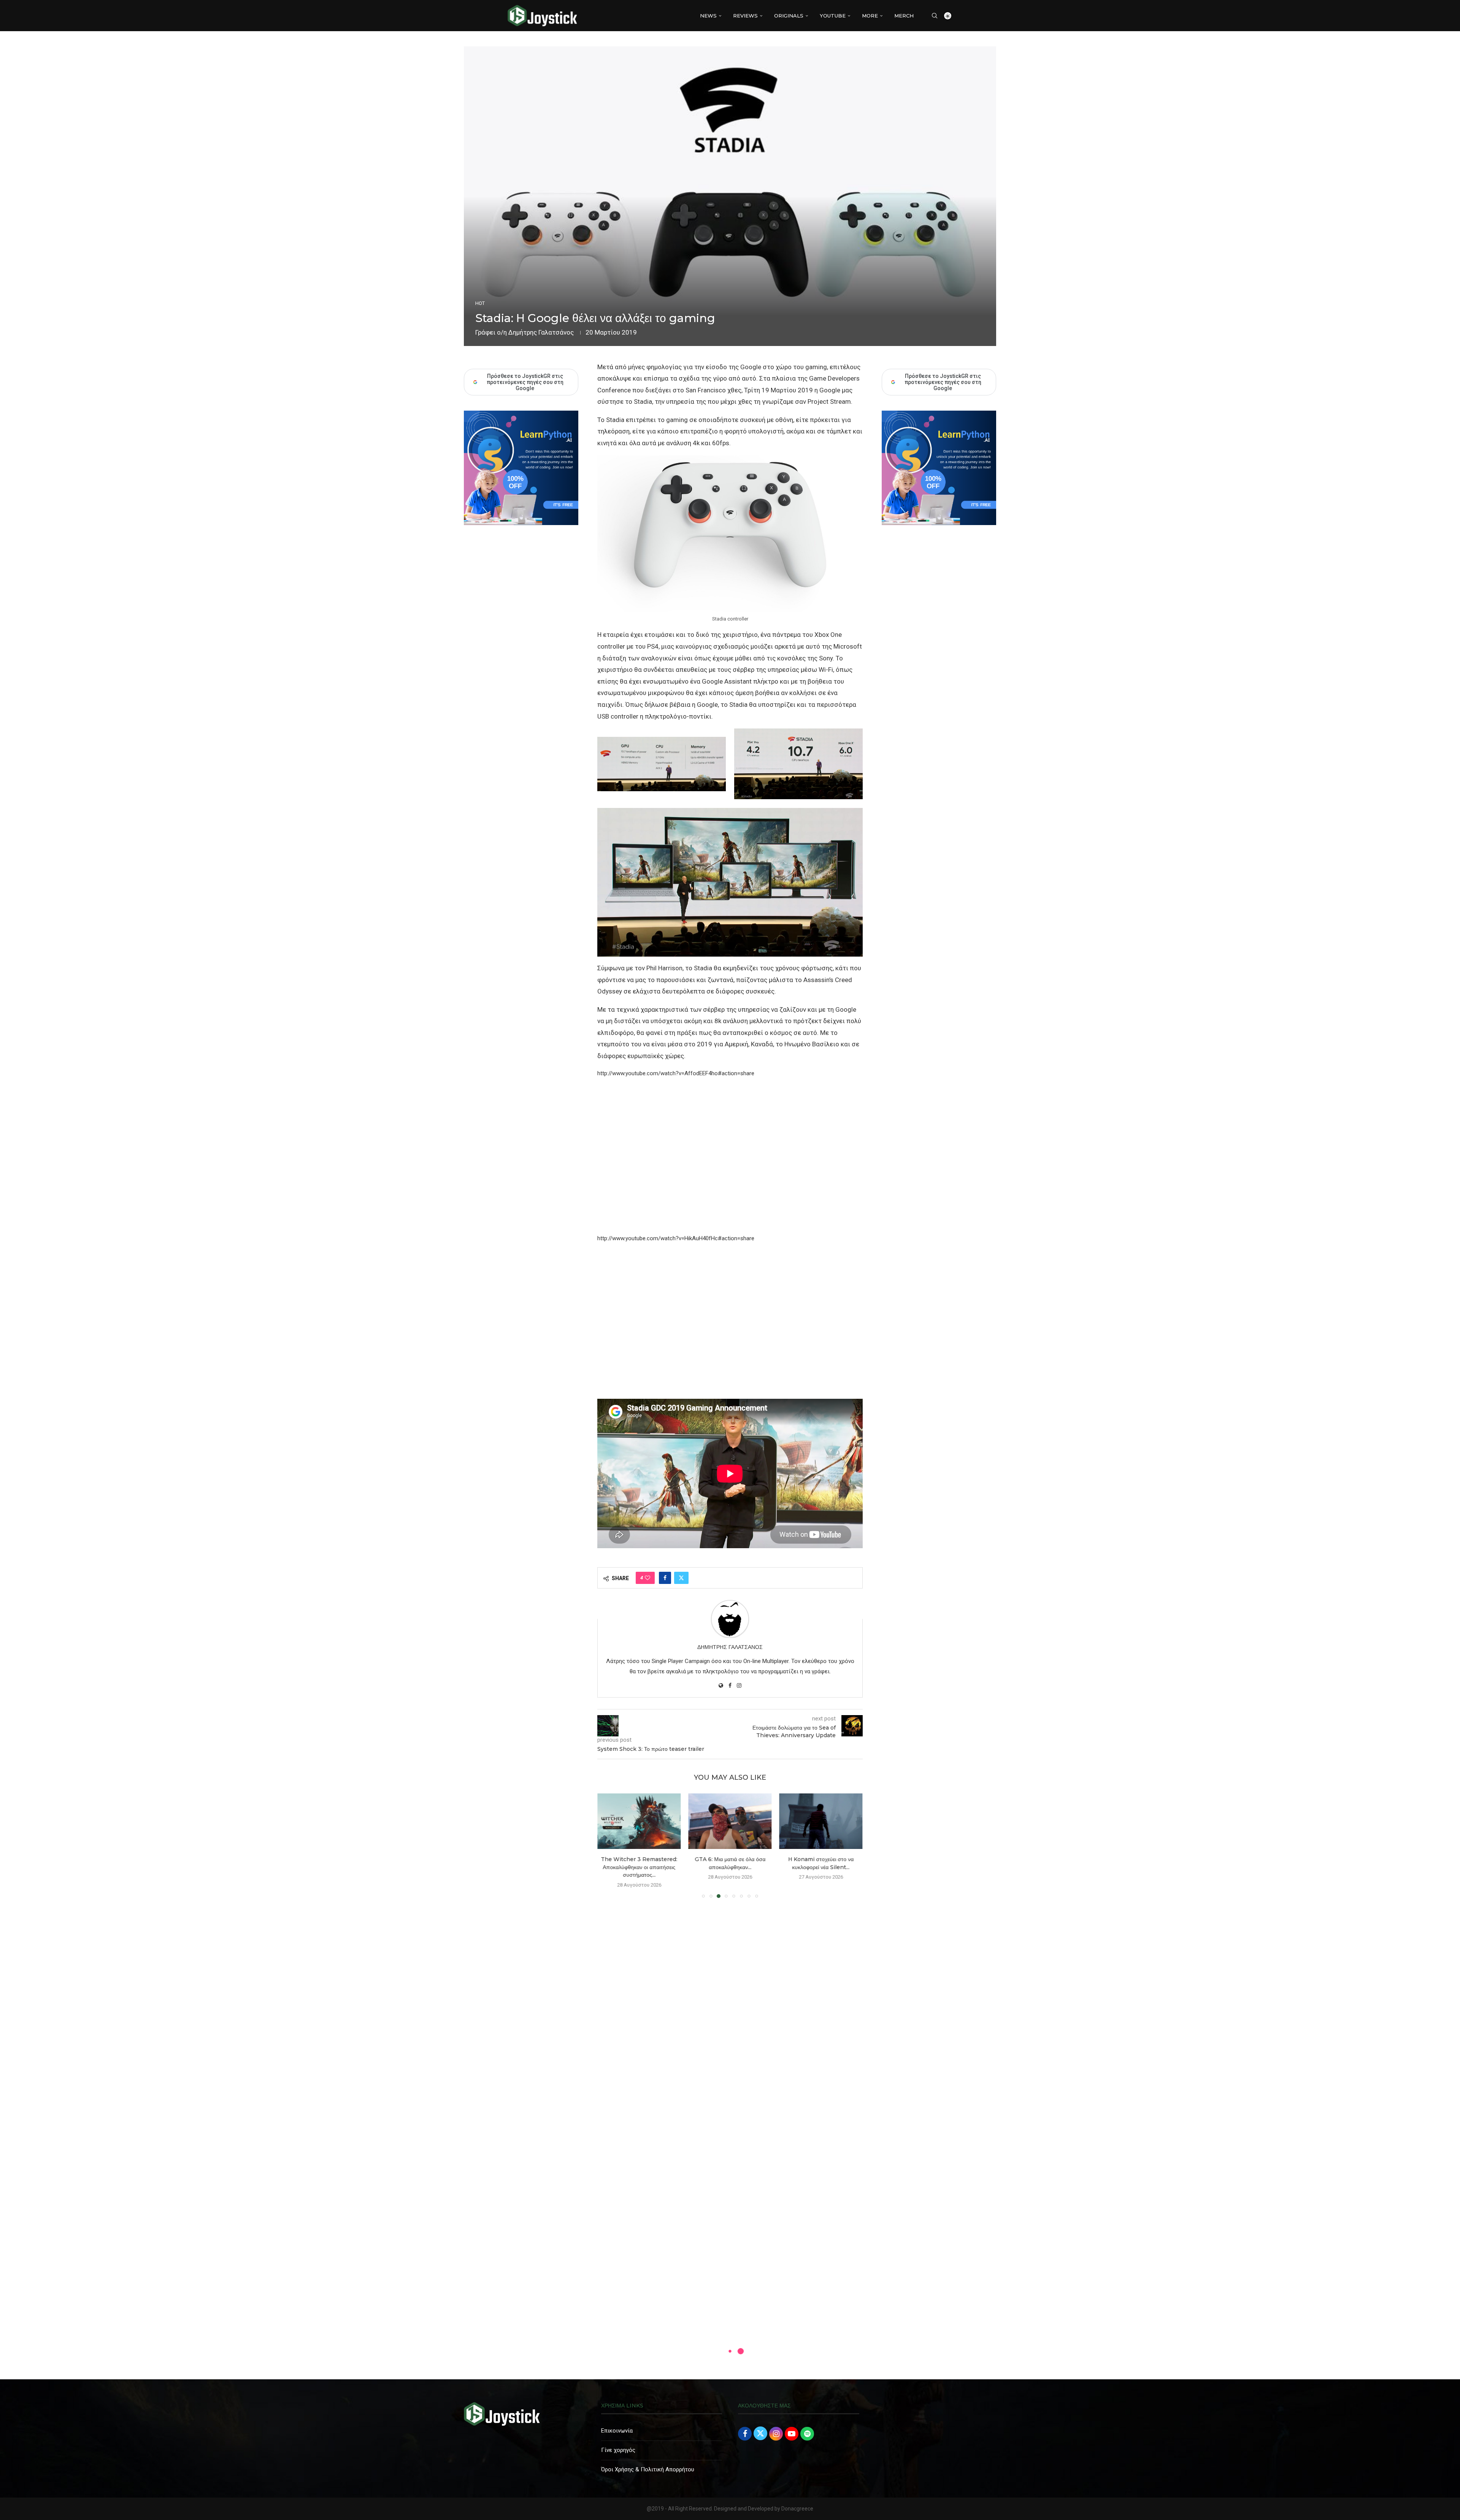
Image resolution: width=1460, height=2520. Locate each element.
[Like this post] (647, 1578)
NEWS (708, 16)
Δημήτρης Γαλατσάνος (541, 332)
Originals (789, 16)
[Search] (935, 16)
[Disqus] (730, 2006)
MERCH (904, 16)
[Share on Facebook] (665, 1578)
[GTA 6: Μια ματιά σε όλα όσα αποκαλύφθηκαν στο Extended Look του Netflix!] (639, 1821)
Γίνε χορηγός (618, 2442)
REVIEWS (745, 16)
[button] (608, 1841)
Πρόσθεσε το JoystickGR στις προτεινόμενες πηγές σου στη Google (943, 382)
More (870, 16)
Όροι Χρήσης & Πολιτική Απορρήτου (648, 2461)
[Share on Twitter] (681, 1578)
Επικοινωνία (617, 2423)
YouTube (833, 16)
